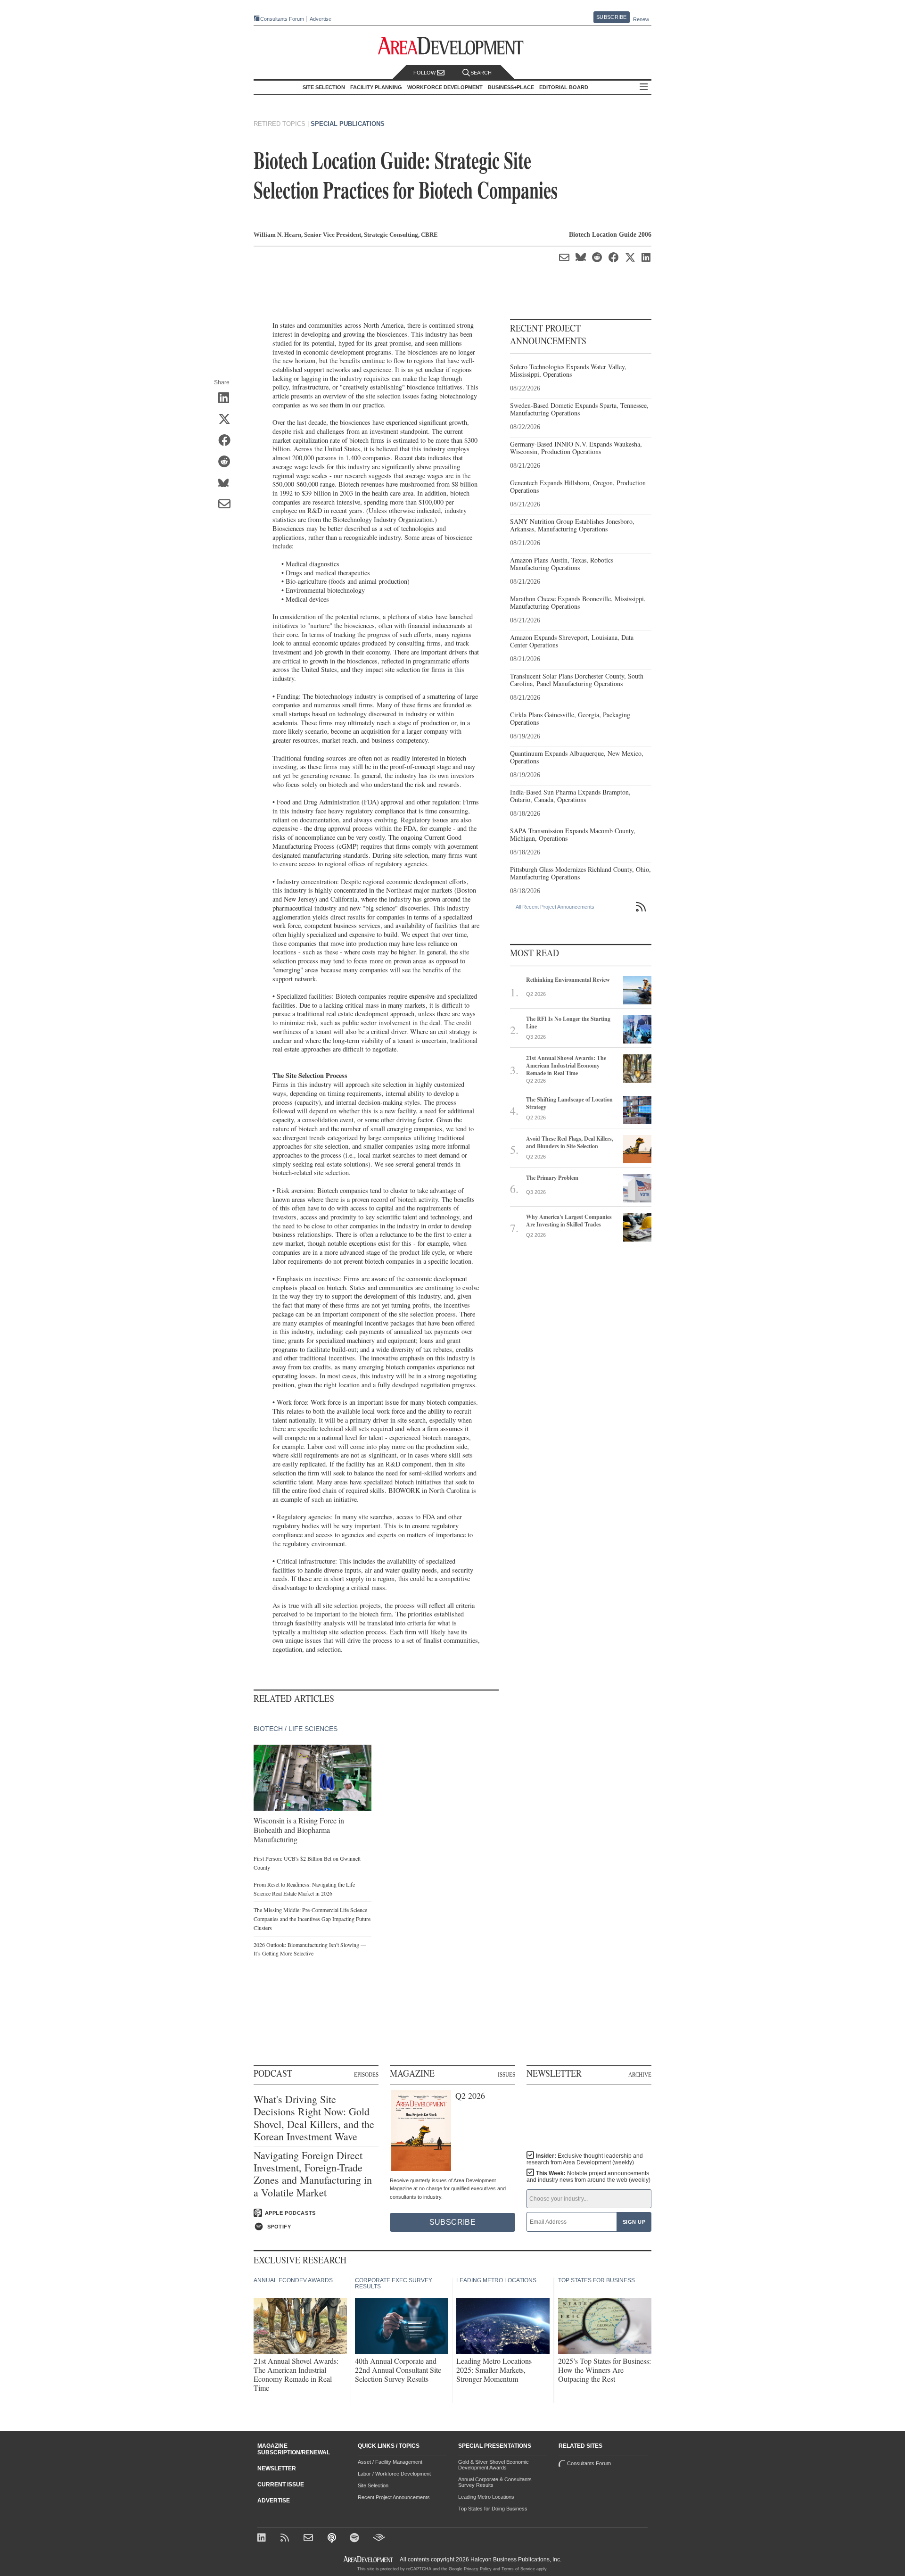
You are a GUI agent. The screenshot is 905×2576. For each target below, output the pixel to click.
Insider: (585, 2159)
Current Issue (281, 2485)
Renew (641, 19)
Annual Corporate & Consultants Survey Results (495, 2482)
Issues (506, 2074)
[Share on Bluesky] (227, 483)
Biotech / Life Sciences (296, 1729)
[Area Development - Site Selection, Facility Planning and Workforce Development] (453, 46)
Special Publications (348, 124)
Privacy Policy (478, 2569)
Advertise (321, 19)
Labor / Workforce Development (394, 2474)
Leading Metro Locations (486, 2497)
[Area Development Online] (369, 2559)
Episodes (366, 2074)
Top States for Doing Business (493, 2509)
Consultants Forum (282, 19)
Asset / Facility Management (390, 2462)
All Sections (644, 87)
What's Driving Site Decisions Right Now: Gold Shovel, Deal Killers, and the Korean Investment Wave (314, 2118)
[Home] (309, 2539)
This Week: (588, 2177)
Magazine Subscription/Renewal (294, 2449)
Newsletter (277, 2468)
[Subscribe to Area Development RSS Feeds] (286, 2539)
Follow (425, 73)
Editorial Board (564, 87)
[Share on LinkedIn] (227, 398)
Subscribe (611, 17)
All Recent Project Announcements (555, 907)
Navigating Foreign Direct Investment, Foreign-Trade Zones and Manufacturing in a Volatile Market (313, 2174)
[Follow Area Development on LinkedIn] (263, 2539)
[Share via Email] (227, 505)
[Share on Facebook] (227, 441)
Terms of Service (518, 2569)
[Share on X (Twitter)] (227, 420)
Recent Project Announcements (394, 2497)
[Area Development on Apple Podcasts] (333, 2539)
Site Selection (373, 2485)
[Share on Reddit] (227, 462)
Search (481, 73)
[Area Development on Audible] (379, 2539)
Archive (640, 2074)
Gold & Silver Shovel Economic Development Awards (494, 2465)
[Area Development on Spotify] (356, 2539)
